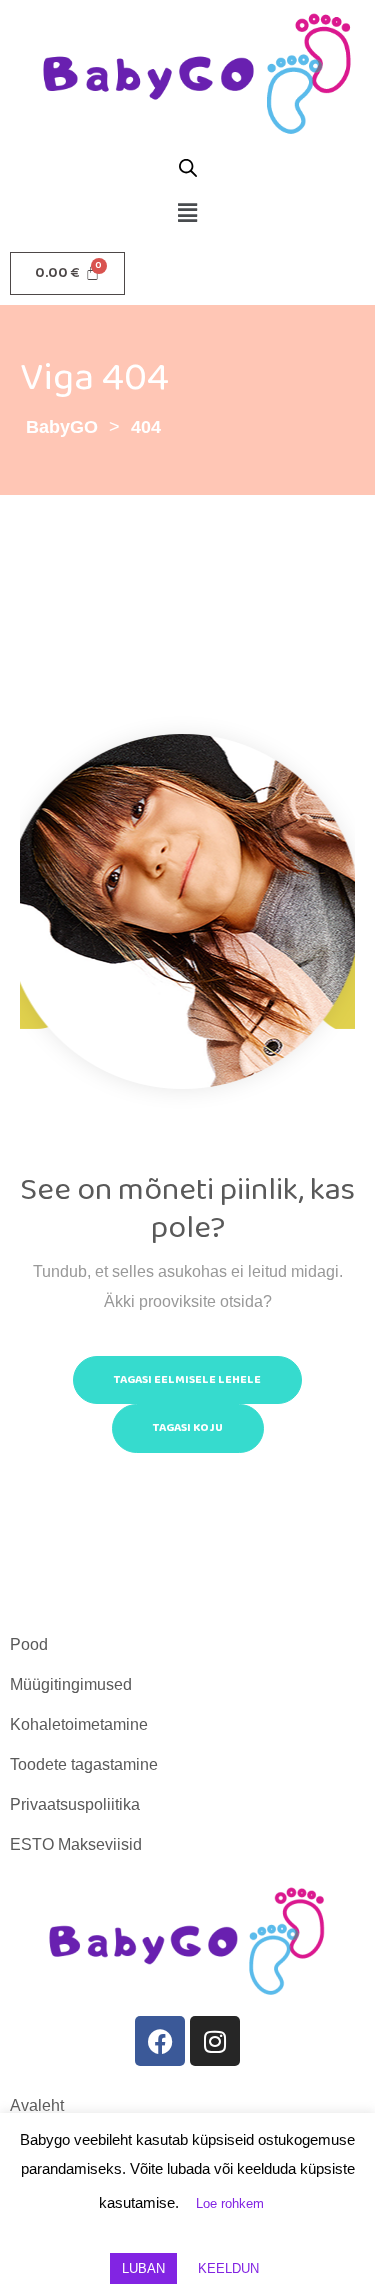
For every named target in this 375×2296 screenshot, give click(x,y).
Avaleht (37, 2105)
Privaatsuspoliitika (75, 1804)
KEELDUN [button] (228, 2268)
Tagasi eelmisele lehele (187, 1379)
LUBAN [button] (143, 2268)
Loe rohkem (230, 2203)
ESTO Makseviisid (76, 1844)
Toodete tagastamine (84, 1764)
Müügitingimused (71, 1684)
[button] (187, 213)
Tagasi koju (188, 1427)
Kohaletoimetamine (79, 1724)
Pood (29, 1644)
